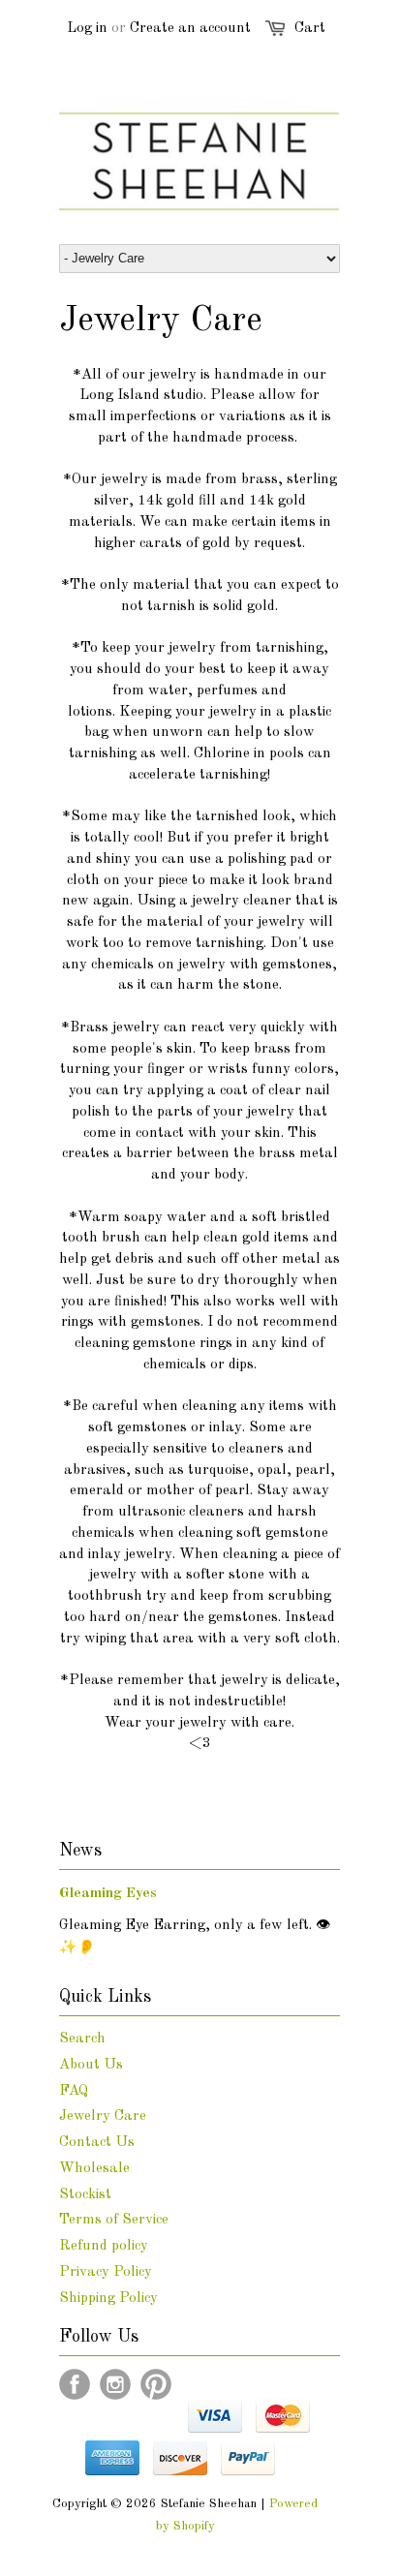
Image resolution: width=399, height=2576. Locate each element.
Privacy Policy (106, 2272)
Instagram (115, 2384)
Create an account (190, 29)
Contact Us (97, 2143)
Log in (87, 29)
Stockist (85, 2195)
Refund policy (104, 2246)
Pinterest (156, 2384)
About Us (91, 2065)
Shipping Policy (108, 2299)
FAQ (74, 2091)
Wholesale (94, 2169)
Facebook (75, 2384)
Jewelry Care (103, 2116)
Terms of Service (114, 2220)
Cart (310, 29)
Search (82, 2039)
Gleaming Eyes (108, 1894)
